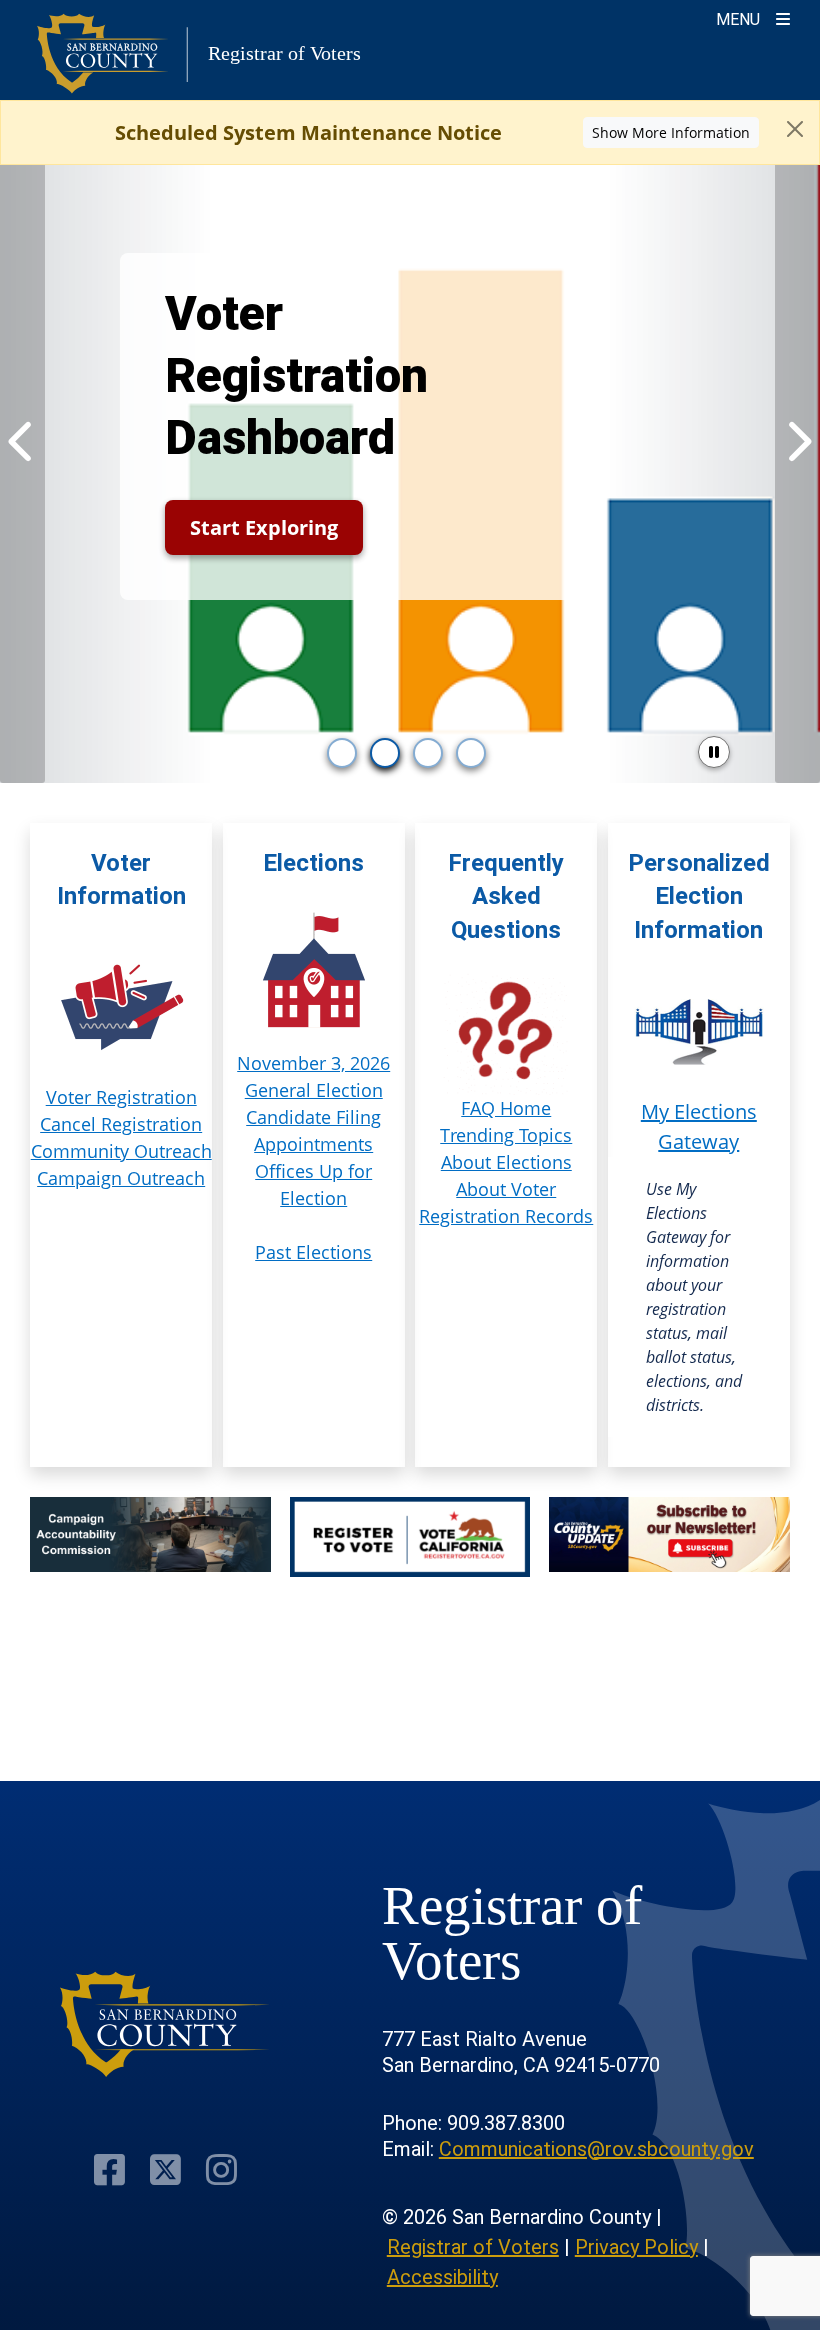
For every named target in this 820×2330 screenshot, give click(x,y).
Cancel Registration (121, 1124)
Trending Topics (506, 1135)
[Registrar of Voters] (165, 2024)
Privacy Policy (636, 2247)
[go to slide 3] (428, 753)
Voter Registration (121, 1097)
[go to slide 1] (342, 753)
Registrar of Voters (473, 2247)
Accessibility (442, 2277)
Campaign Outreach (121, 1178)
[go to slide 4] (471, 753)
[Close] (795, 129)
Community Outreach (121, 1151)
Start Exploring (264, 527)
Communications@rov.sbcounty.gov (596, 2149)
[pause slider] (714, 752)
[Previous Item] (22, 441)
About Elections (506, 1162)
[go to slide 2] (385, 753)
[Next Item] (797, 441)
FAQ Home (506, 1108)
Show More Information (671, 132)
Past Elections (313, 1252)
